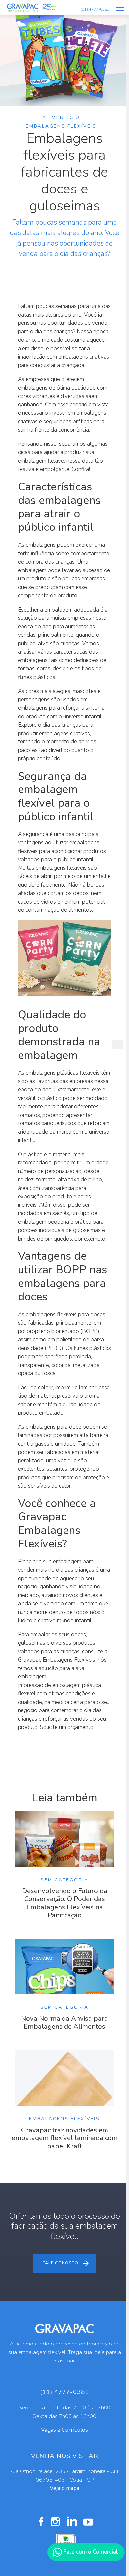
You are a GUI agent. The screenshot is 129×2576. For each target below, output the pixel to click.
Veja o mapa (64, 2488)
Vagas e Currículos (64, 2430)
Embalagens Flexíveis (61, 126)
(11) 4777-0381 (95, 9)
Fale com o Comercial (90, 2552)
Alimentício (61, 118)
